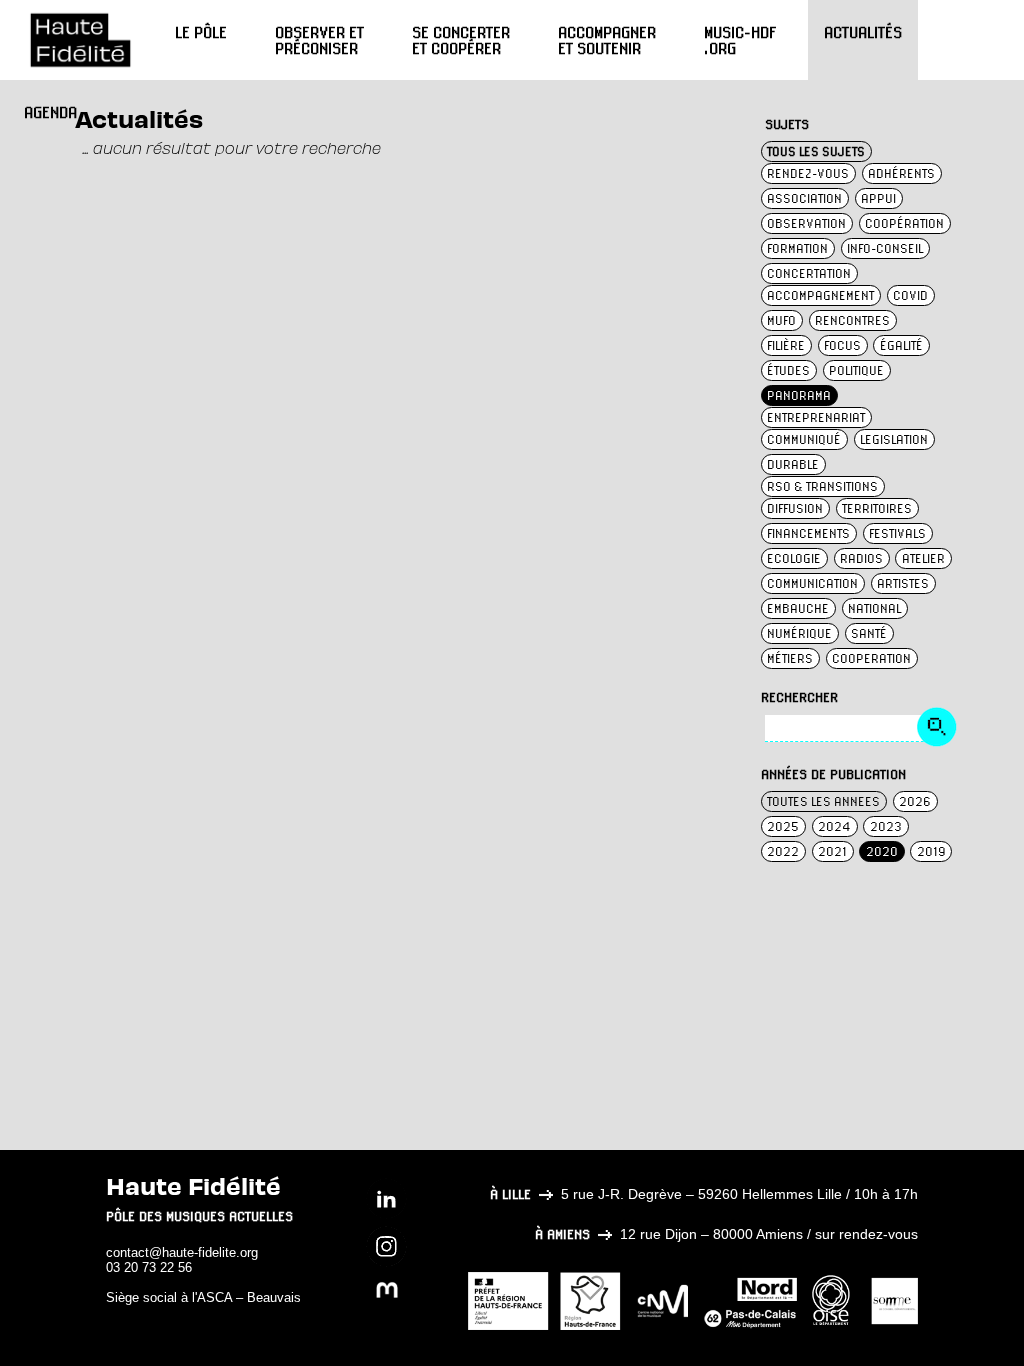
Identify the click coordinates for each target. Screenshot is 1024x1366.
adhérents (901, 173)
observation (806, 223)
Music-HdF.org (740, 40)
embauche (798, 608)
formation (797, 248)
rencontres (852, 320)
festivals (897, 533)
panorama (799, 395)
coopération (904, 223)
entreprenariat (816, 417)
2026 (915, 801)
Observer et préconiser (319, 40)
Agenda (50, 112)
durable (793, 464)
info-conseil (885, 248)
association (804, 198)
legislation (894, 439)
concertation (809, 273)
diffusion (795, 508)
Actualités (863, 32)
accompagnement (820, 295)
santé (869, 633)
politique (856, 370)
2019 (931, 851)
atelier (923, 558)
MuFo (781, 320)
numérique (799, 633)
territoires (877, 508)
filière (786, 345)
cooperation (871, 658)
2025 (783, 826)
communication (812, 583)
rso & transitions (822, 486)
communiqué (804, 439)
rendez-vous (808, 173)
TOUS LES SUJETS (816, 151)
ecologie (794, 558)
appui (878, 198)
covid (910, 295)
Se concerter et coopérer (461, 40)
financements (808, 533)
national (874, 608)
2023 (886, 826)
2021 (832, 851)
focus (842, 345)
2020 (882, 851)
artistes (903, 583)
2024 (834, 826)
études (788, 370)
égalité (901, 345)
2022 (783, 851)
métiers (790, 658)
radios (861, 558)
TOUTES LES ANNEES (823, 801)
